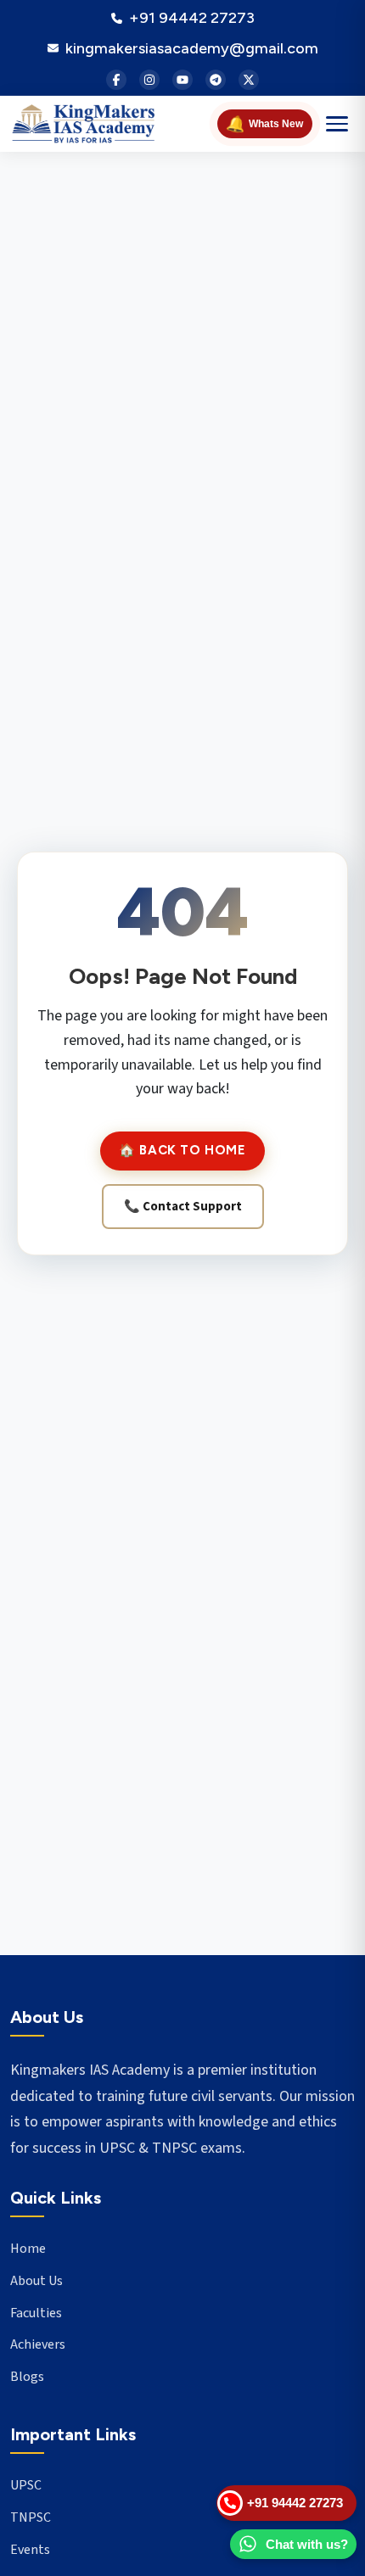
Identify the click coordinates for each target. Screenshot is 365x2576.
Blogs (27, 2377)
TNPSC (31, 2517)
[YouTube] (182, 80)
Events (30, 2550)
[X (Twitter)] (249, 80)
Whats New (264, 123)
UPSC (26, 2485)
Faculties (36, 2313)
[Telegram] (216, 80)
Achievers (38, 2344)
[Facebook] (116, 80)
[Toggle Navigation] (337, 124)
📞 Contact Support (183, 1207)
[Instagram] (149, 80)
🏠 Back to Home (182, 1150)
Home (28, 2249)
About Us (36, 2281)
